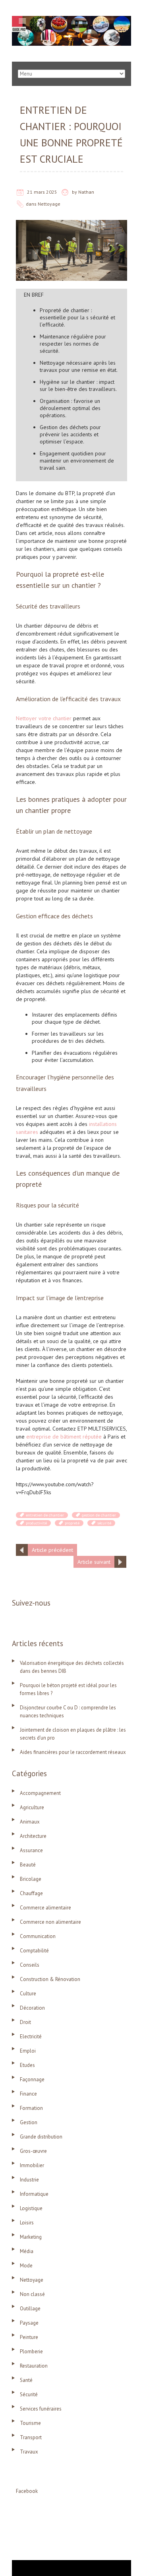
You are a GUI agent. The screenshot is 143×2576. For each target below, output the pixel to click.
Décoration (32, 2008)
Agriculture (32, 1807)
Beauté (28, 1865)
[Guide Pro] (71, 20)
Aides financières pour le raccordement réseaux (73, 1752)
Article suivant (94, 1562)
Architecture (33, 1836)
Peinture (29, 2337)
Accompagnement (40, 1793)
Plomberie (31, 2351)
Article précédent (52, 1550)
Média (27, 2251)
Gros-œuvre (33, 2151)
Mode (26, 2266)
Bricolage (31, 1879)
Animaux (30, 1822)
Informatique (34, 2194)
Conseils (30, 1965)
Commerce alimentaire (45, 1908)
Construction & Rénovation (50, 1979)
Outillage (30, 2309)
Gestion (29, 2122)
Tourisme (30, 2423)
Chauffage (31, 1893)
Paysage (29, 2323)
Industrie (29, 2180)
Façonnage (32, 2079)
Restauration (34, 2366)
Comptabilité (34, 1951)
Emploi (28, 2051)
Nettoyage (49, 204)
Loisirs (27, 2223)
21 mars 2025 (42, 192)
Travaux (29, 2452)
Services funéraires (41, 2409)
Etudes (27, 2065)
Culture (28, 1994)
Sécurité (29, 2394)
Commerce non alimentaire (50, 1922)
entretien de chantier (45, 1515)
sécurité (104, 1523)
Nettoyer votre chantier (44, 718)
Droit (25, 2022)
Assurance (31, 1850)
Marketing (31, 2237)
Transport (31, 2437)
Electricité (31, 2036)
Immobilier (32, 2165)
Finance (28, 2094)
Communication (38, 1936)
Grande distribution (41, 2137)
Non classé (32, 2294)
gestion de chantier (99, 1515)
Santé (26, 2380)
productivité (36, 1523)
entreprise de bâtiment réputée (64, 1437)
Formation (31, 2108)
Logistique (31, 2208)
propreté (72, 1523)
